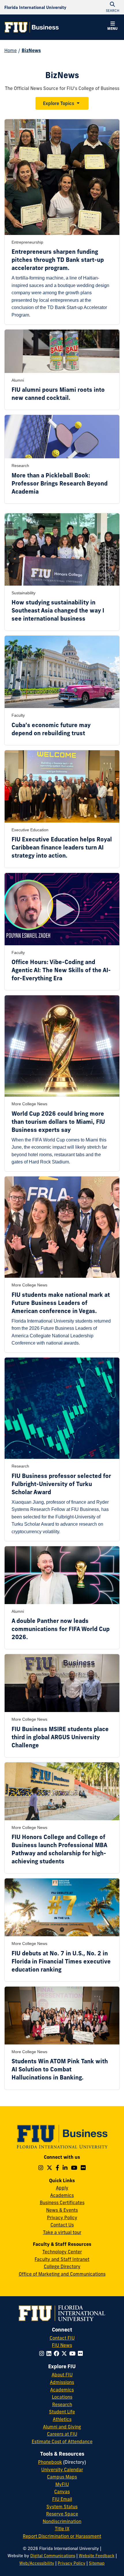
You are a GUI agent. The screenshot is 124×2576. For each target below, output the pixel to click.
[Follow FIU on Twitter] (65, 2353)
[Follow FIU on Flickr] (81, 2353)
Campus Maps (62, 2477)
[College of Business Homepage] (32, 27)
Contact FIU (62, 2338)
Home (11, 50)
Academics (62, 2195)
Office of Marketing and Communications (62, 2274)
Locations (62, 2397)
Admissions (62, 2382)
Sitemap (97, 2563)
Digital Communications (53, 2556)
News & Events (62, 2210)
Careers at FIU (62, 2434)
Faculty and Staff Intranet (62, 2259)
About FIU (62, 2375)
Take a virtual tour (62, 2232)
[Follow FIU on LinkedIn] (50, 2353)
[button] (112, 27)
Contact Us (62, 2225)
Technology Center (62, 2252)
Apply (62, 2188)
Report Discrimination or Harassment (62, 2536)
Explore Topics (59, 103)
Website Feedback (97, 2556)
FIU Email (62, 2499)
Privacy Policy (62, 2218)
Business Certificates (62, 2202)
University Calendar (62, 2470)
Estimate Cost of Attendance (62, 2441)
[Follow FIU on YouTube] (74, 2353)
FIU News (62, 2345)
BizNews (31, 50)
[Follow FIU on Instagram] (43, 2353)
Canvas (62, 2492)
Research (62, 2404)
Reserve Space (62, 2514)
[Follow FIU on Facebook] (58, 2353)
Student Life (62, 2412)
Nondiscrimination (62, 2521)
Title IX (62, 2529)
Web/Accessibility (37, 2563)
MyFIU (62, 2484)
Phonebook (50, 2462)
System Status (62, 2507)
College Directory (62, 2266)
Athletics (62, 2419)
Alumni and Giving (62, 2427)
